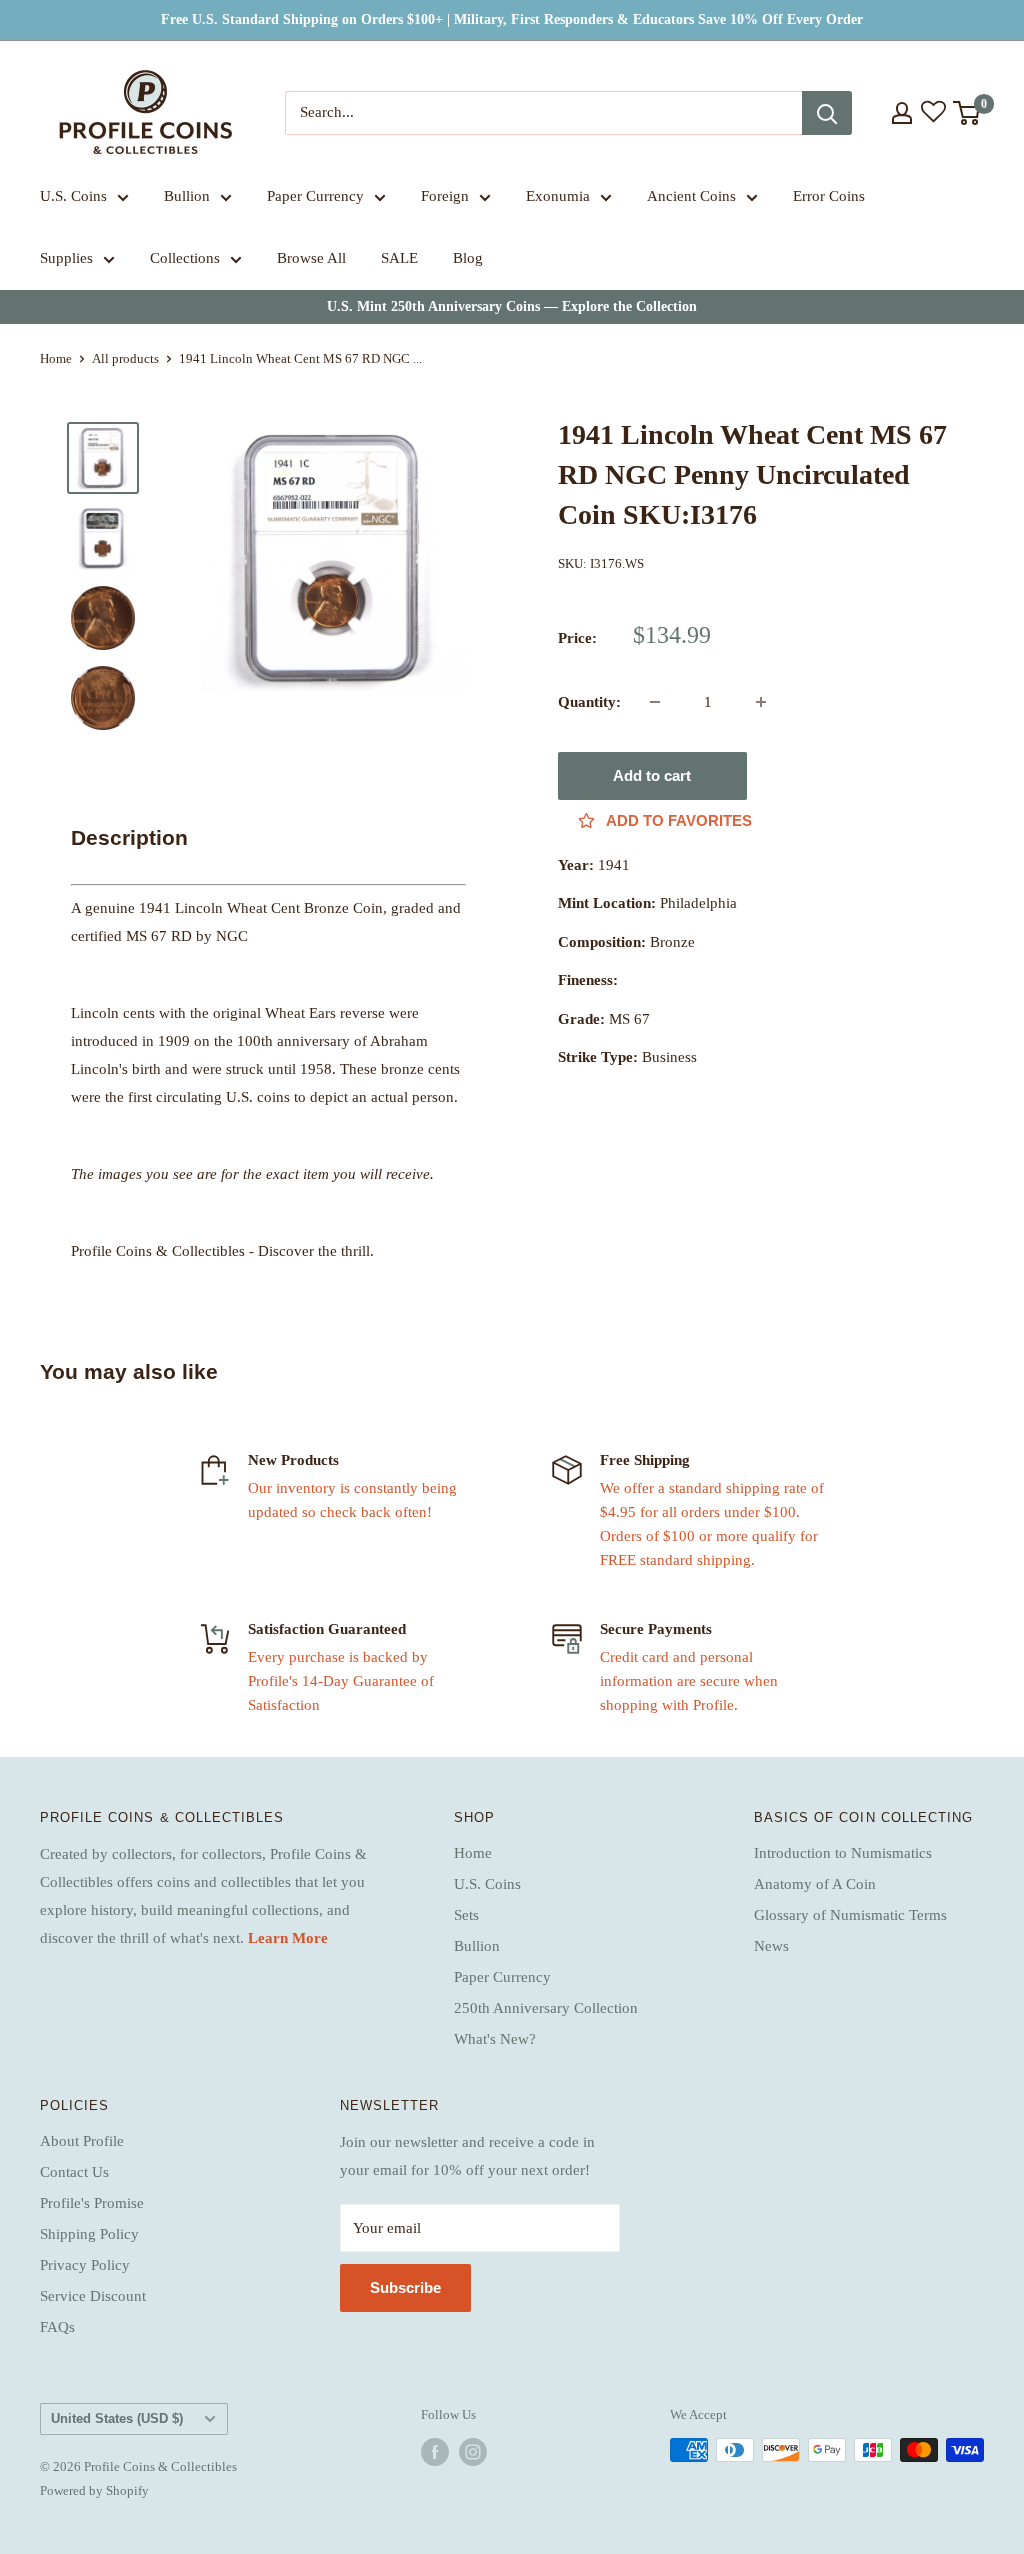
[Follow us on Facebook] (435, 2452)
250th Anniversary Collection (546, 2008)
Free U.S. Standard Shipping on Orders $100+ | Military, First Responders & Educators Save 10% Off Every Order (512, 19)
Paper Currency (315, 196)
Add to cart (652, 775)
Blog (468, 258)
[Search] (827, 113)
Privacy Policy (85, 2265)
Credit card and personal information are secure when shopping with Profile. (689, 1681)
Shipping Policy (89, 2234)
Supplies (66, 258)
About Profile (82, 2141)
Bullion (187, 196)
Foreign (445, 196)
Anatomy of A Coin (815, 1884)
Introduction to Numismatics (843, 1853)
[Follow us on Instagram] (473, 2452)
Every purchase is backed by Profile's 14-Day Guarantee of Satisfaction (341, 1681)
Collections (185, 258)
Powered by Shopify (94, 2490)
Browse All (311, 258)
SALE (399, 258)
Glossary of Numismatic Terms (850, 1915)
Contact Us (74, 2172)
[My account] (902, 113)
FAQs (57, 2327)
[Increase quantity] (761, 702)
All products (125, 358)
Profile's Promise (92, 2203)
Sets (466, 1915)
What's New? (495, 2039)
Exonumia (558, 196)
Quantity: (589, 702)
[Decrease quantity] (655, 702)
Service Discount (93, 2296)
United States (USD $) (117, 2418)
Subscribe (405, 2287)
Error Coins (829, 196)
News (771, 1946)
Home (56, 358)
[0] (967, 113)
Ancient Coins (691, 196)
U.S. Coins (73, 196)
